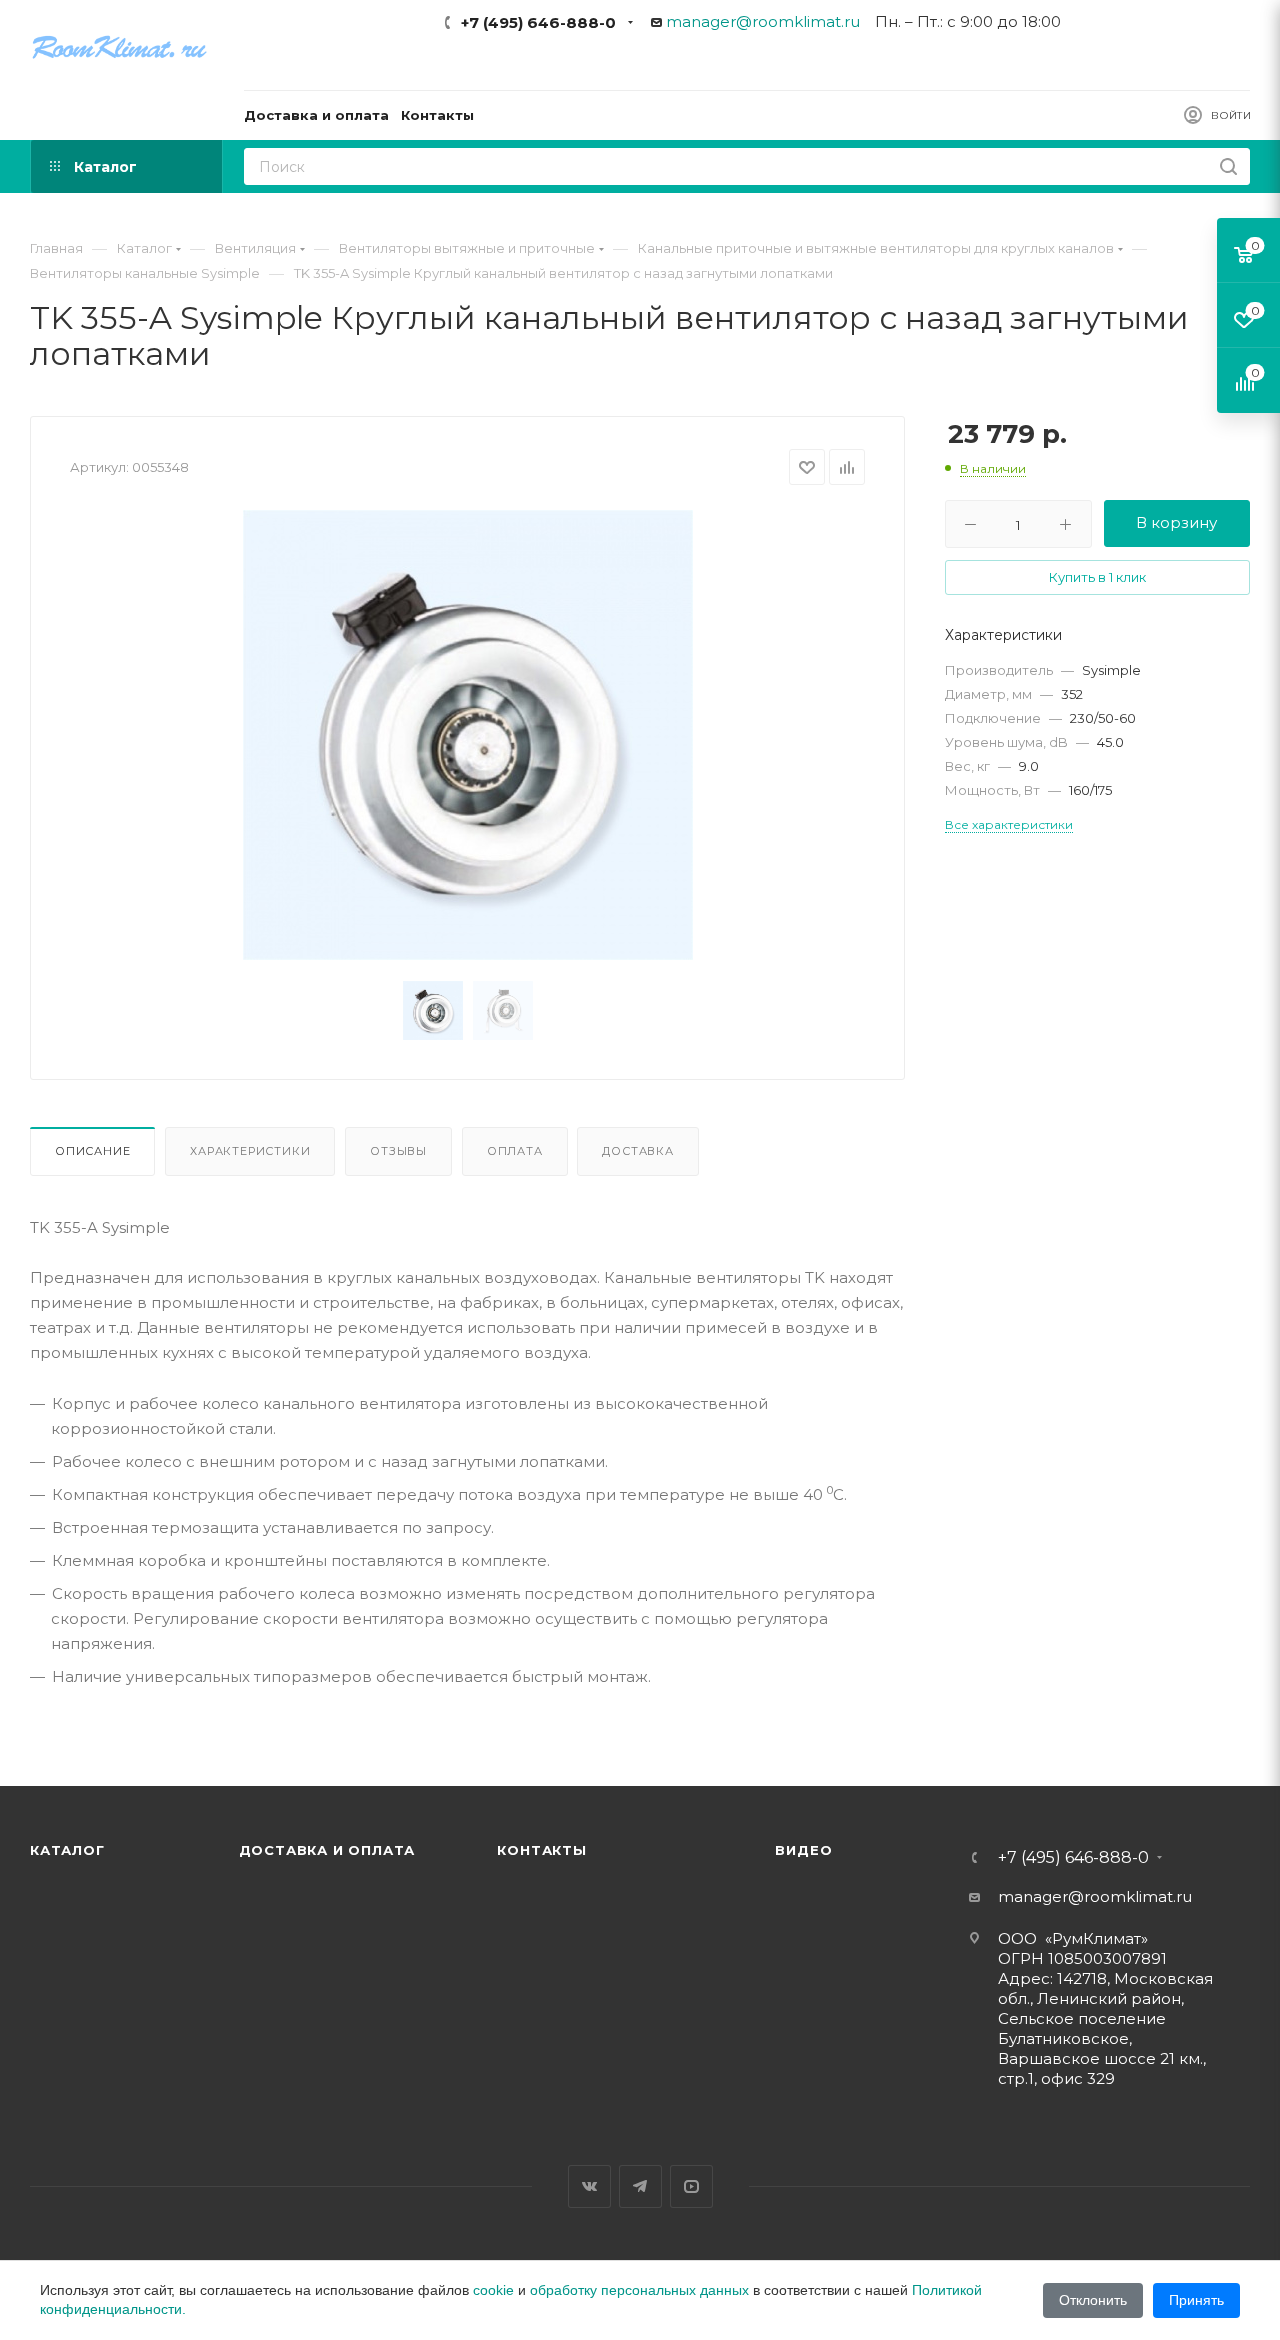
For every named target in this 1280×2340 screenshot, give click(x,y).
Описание (92, 1151)
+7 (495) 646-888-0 (538, 22)
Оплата (515, 1151)
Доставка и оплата (327, 1850)
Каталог (67, 1850)
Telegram (640, 2186)
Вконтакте (589, 2186)
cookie (493, 2290)
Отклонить (1093, 2300)
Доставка (637, 1151)
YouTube (691, 2186)
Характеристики (250, 1151)
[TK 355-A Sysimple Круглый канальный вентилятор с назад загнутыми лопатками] (468, 735)
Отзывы (398, 1151)
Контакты (541, 1850)
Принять (1196, 2300)
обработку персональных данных (639, 2290)
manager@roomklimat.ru (763, 21)
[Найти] (1228, 166)
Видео (803, 1850)
